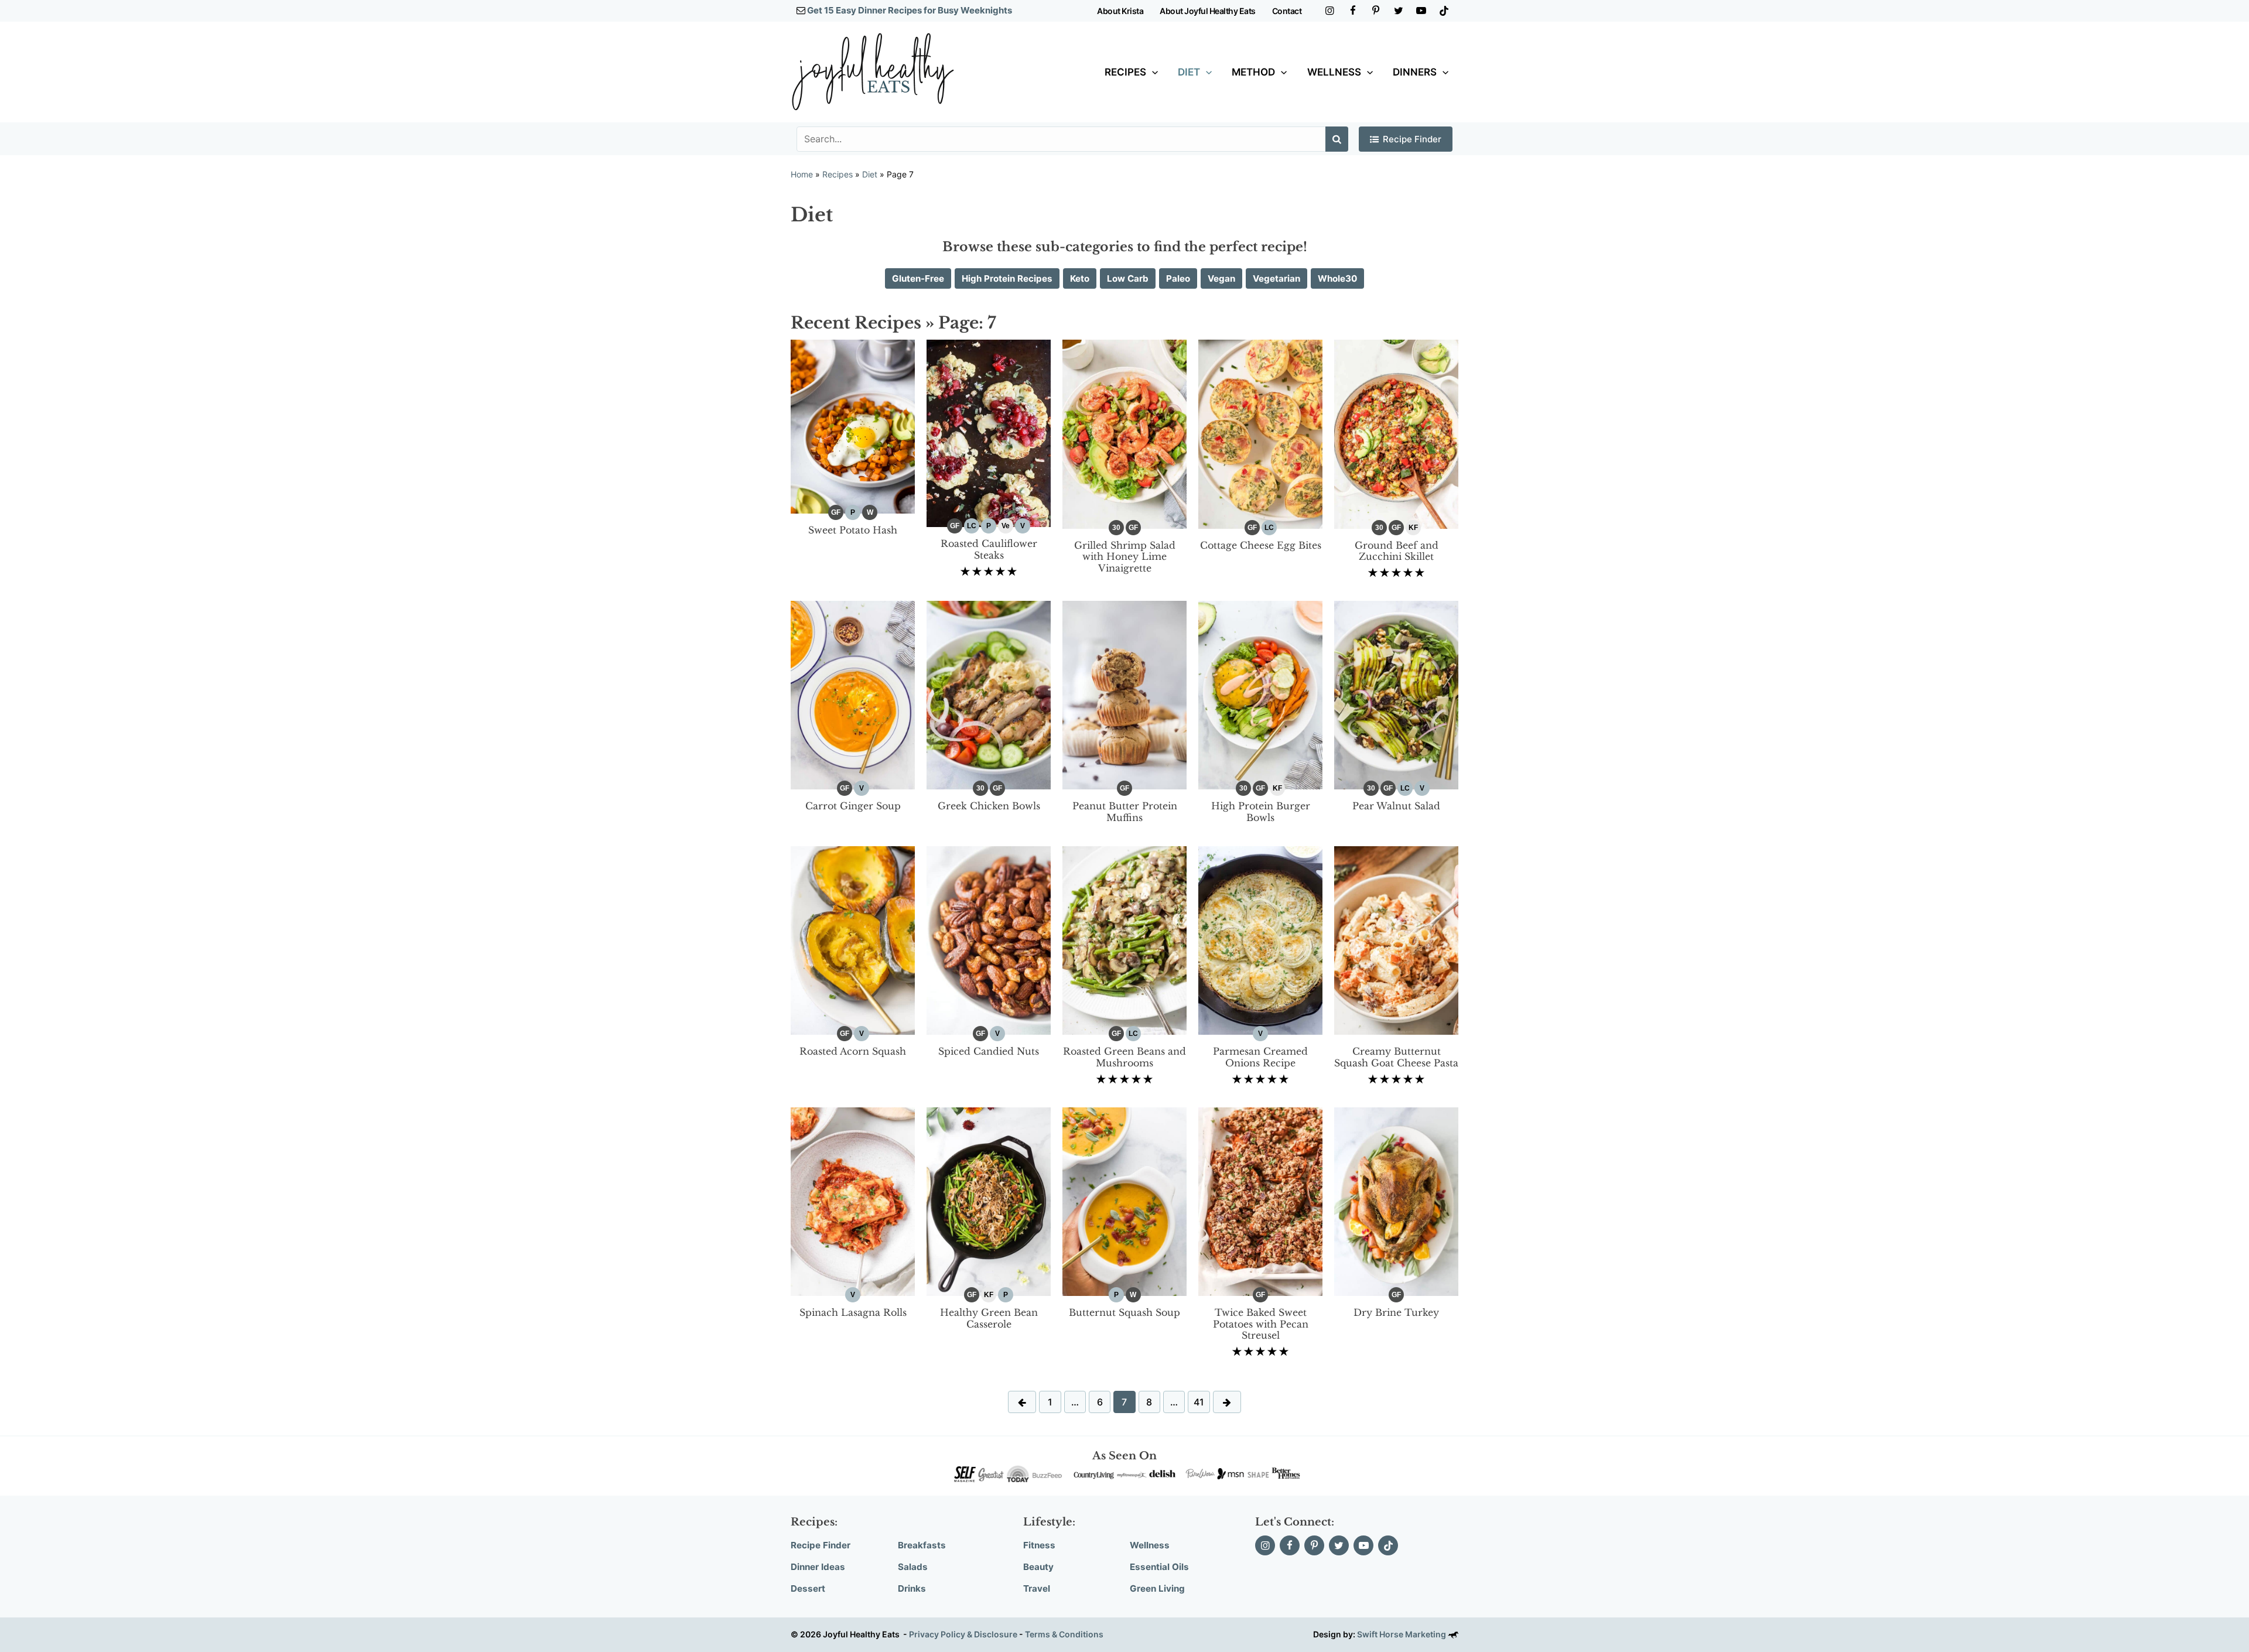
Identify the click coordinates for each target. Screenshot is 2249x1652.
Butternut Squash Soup (1124, 1312)
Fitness (1039, 1545)
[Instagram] (1330, 11)
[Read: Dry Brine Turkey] (1396, 1201)
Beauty (1038, 1567)
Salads (913, 1567)
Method (1253, 72)
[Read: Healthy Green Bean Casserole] (989, 1201)
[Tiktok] (1444, 11)
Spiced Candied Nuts (989, 1051)
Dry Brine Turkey (1396, 1312)
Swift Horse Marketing (1402, 1634)
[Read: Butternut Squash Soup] (1124, 1201)
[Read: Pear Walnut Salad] (1396, 694)
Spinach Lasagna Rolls (853, 1312)
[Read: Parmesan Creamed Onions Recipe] (1260, 940)
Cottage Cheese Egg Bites (1261, 545)
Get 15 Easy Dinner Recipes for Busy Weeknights (910, 10)
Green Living (1157, 1588)
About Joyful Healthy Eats (1208, 11)
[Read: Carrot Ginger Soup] (853, 694)
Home (802, 174)
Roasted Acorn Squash (853, 1051)
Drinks (912, 1588)
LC (972, 526)
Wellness (1334, 72)
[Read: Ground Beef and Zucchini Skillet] (1396, 434)
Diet (1189, 72)
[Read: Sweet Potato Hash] (853, 426)
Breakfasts (922, 1545)
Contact (1287, 11)
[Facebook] (1353, 11)
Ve (1006, 526)
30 (1116, 528)
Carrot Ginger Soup (853, 806)
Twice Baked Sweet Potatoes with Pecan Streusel (1261, 1324)
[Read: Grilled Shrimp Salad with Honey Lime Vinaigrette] (1124, 434)
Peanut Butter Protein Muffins (1125, 812)
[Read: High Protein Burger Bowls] (1260, 694)
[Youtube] (1421, 11)
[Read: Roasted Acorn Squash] (853, 940)
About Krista (1120, 11)
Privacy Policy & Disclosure (963, 1634)
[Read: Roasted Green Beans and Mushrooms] (1124, 940)
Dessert (808, 1588)
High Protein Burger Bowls (1261, 812)
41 (1199, 1402)
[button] (1152, 72)
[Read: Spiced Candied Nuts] (989, 940)
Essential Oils (1159, 1567)
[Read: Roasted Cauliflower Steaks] (989, 433)
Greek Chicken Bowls (989, 806)
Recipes (1125, 72)
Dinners (1415, 72)
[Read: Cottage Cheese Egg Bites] (1260, 434)
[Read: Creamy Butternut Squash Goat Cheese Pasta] (1396, 940)
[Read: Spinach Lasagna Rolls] (853, 1201)
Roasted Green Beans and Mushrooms (1124, 1057)
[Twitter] (1398, 11)
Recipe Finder (1412, 139)
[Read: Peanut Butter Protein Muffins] (1124, 694)
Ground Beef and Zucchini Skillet (1397, 551)
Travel (1037, 1588)
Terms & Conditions (1064, 1634)
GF (836, 512)
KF (1413, 528)
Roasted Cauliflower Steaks (989, 549)
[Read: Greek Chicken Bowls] (989, 694)
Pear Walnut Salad (1396, 806)
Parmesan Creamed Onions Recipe (1260, 1057)
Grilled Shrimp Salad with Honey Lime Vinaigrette (1125, 557)
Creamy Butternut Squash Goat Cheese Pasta (1396, 1057)
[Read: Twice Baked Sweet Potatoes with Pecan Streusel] (1260, 1201)
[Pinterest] (1375, 11)
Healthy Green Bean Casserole (989, 1318)
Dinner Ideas (818, 1567)
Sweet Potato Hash (853, 530)
